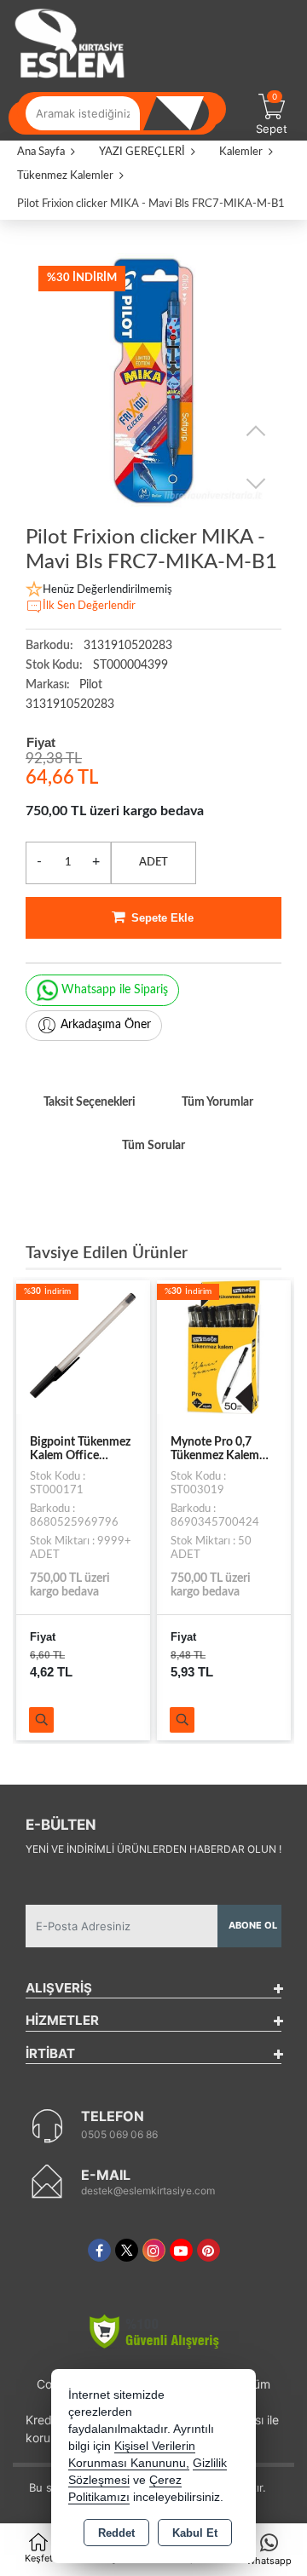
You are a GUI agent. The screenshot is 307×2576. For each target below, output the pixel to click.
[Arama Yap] (183, 113)
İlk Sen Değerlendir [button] (89, 606)
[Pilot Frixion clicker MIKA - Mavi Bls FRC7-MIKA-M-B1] (153, 381)
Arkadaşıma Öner (106, 1025)
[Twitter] (127, 2250)
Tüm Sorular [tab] (153, 1146)
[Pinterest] (209, 2250)
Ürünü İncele (41, 1720)
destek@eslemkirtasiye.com (148, 2191)
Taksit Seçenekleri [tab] (90, 1102)
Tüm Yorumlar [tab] (217, 1102)
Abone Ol (253, 1925)
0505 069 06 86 (119, 2134)
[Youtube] (181, 2250)
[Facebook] (99, 2250)
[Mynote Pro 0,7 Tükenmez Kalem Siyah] (224, 1347)
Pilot (91, 685)
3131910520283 (70, 704)
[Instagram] (154, 2250)
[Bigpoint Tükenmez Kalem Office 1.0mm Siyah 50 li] (83, 1347)
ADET (153, 862)
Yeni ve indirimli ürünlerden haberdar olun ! (153, 1849)
